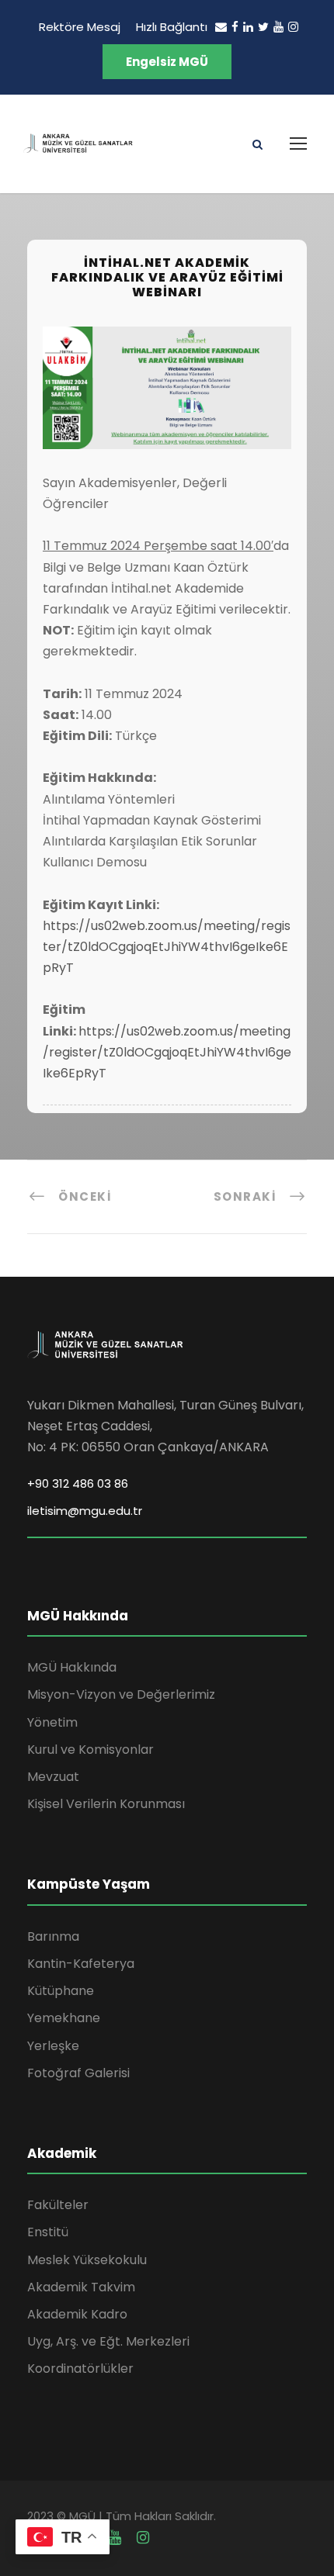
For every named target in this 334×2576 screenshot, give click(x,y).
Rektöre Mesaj (80, 27)
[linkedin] (248, 27)
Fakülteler (58, 2205)
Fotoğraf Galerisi (78, 2073)
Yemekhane (64, 2018)
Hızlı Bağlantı (172, 27)
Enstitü (48, 2232)
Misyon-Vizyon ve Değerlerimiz (121, 1694)
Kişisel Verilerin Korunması (106, 1804)
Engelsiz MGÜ (167, 62)
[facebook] (235, 27)
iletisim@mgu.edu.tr (85, 1511)
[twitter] (263, 27)
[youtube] (278, 27)
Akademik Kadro (77, 2314)
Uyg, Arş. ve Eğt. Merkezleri (108, 2341)
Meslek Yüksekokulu (87, 2260)
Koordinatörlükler (80, 2369)
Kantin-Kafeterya (81, 1964)
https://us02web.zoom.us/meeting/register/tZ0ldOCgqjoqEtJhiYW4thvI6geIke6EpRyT (167, 947)
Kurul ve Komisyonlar (90, 1750)
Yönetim (52, 1722)
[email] (221, 27)
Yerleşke (53, 2046)
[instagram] (293, 27)
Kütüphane (61, 1991)
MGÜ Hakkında (72, 1667)
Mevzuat (53, 1777)
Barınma (53, 1936)
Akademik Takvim (81, 2287)
